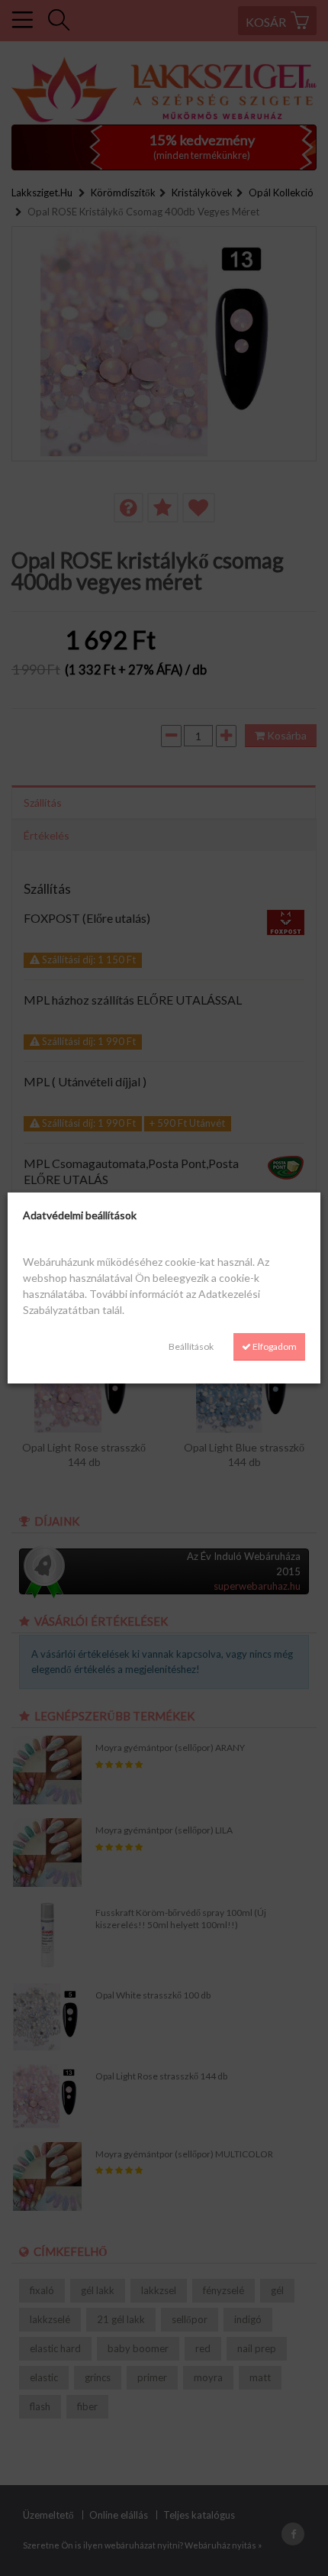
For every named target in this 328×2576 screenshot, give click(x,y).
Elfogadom (274, 1346)
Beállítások (191, 1346)
